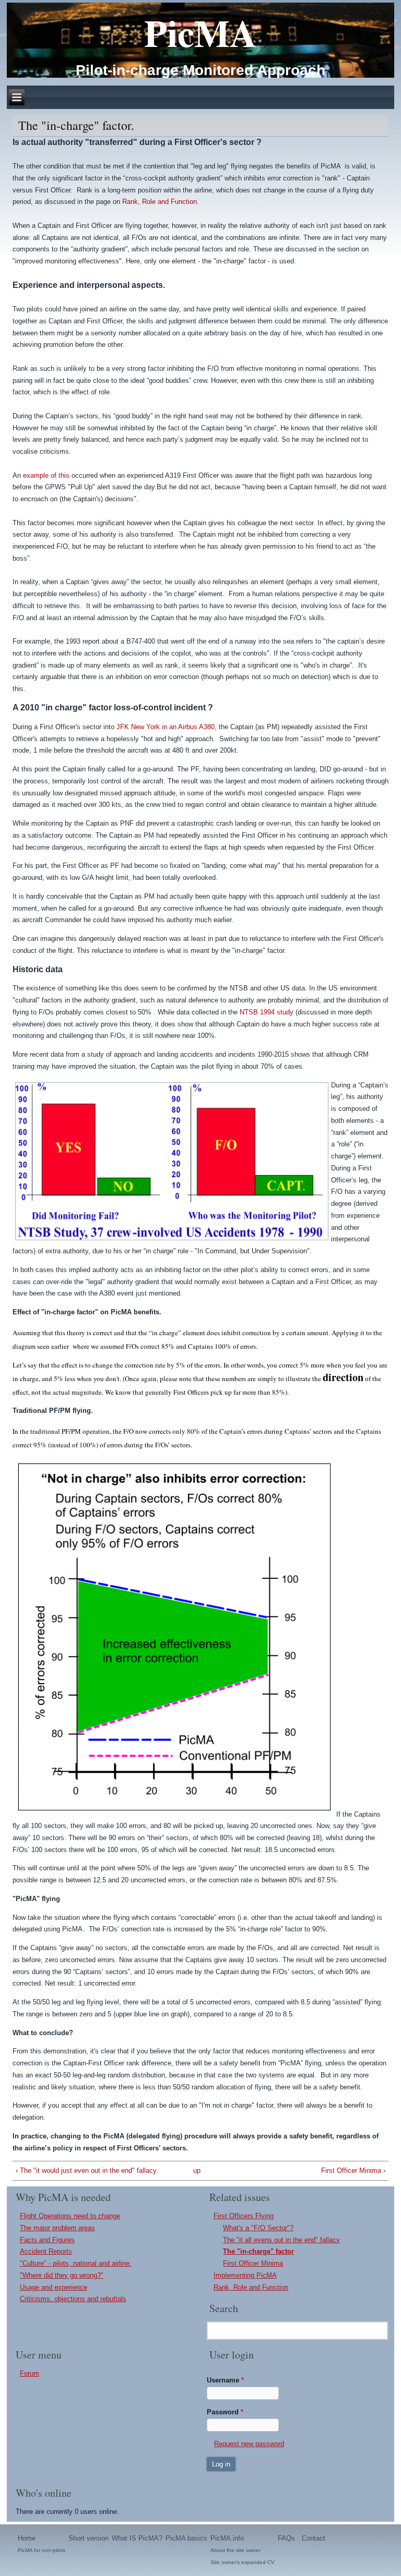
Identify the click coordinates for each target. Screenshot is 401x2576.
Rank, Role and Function (160, 202)
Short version (89, 2538)
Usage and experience (54, 2287)
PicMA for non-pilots (42, 2550)
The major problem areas (57, 2228)
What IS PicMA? (137, 2538)
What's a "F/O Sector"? (258, 2228)
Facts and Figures (47, 2240)
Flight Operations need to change (70, 2216)
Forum (30, 2373)
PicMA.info (227, 2538)
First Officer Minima (253, 2263)
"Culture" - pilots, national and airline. (76, 2263)
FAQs (286, 2538)
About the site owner (235, 2550)
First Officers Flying (244, 2216)
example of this (46, 475)
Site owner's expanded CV (243, 2562)
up (197, 2170)
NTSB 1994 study (267, 1012)
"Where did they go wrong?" (62, 2275)
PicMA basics (186, 2538)
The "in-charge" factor (258, 2251)
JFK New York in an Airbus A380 (166, 727)
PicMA (200, 33)
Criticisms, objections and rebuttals (73, 2299)
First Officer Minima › (353, 2170)
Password (225, 2412)
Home (27, 2538)
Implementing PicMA (245, 2275)
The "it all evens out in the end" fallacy (281, 2240)
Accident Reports (46, 2251)
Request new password (249, 2444)
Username (225, 2380)
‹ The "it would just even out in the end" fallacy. (87, 2170)
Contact (314, 2538)
